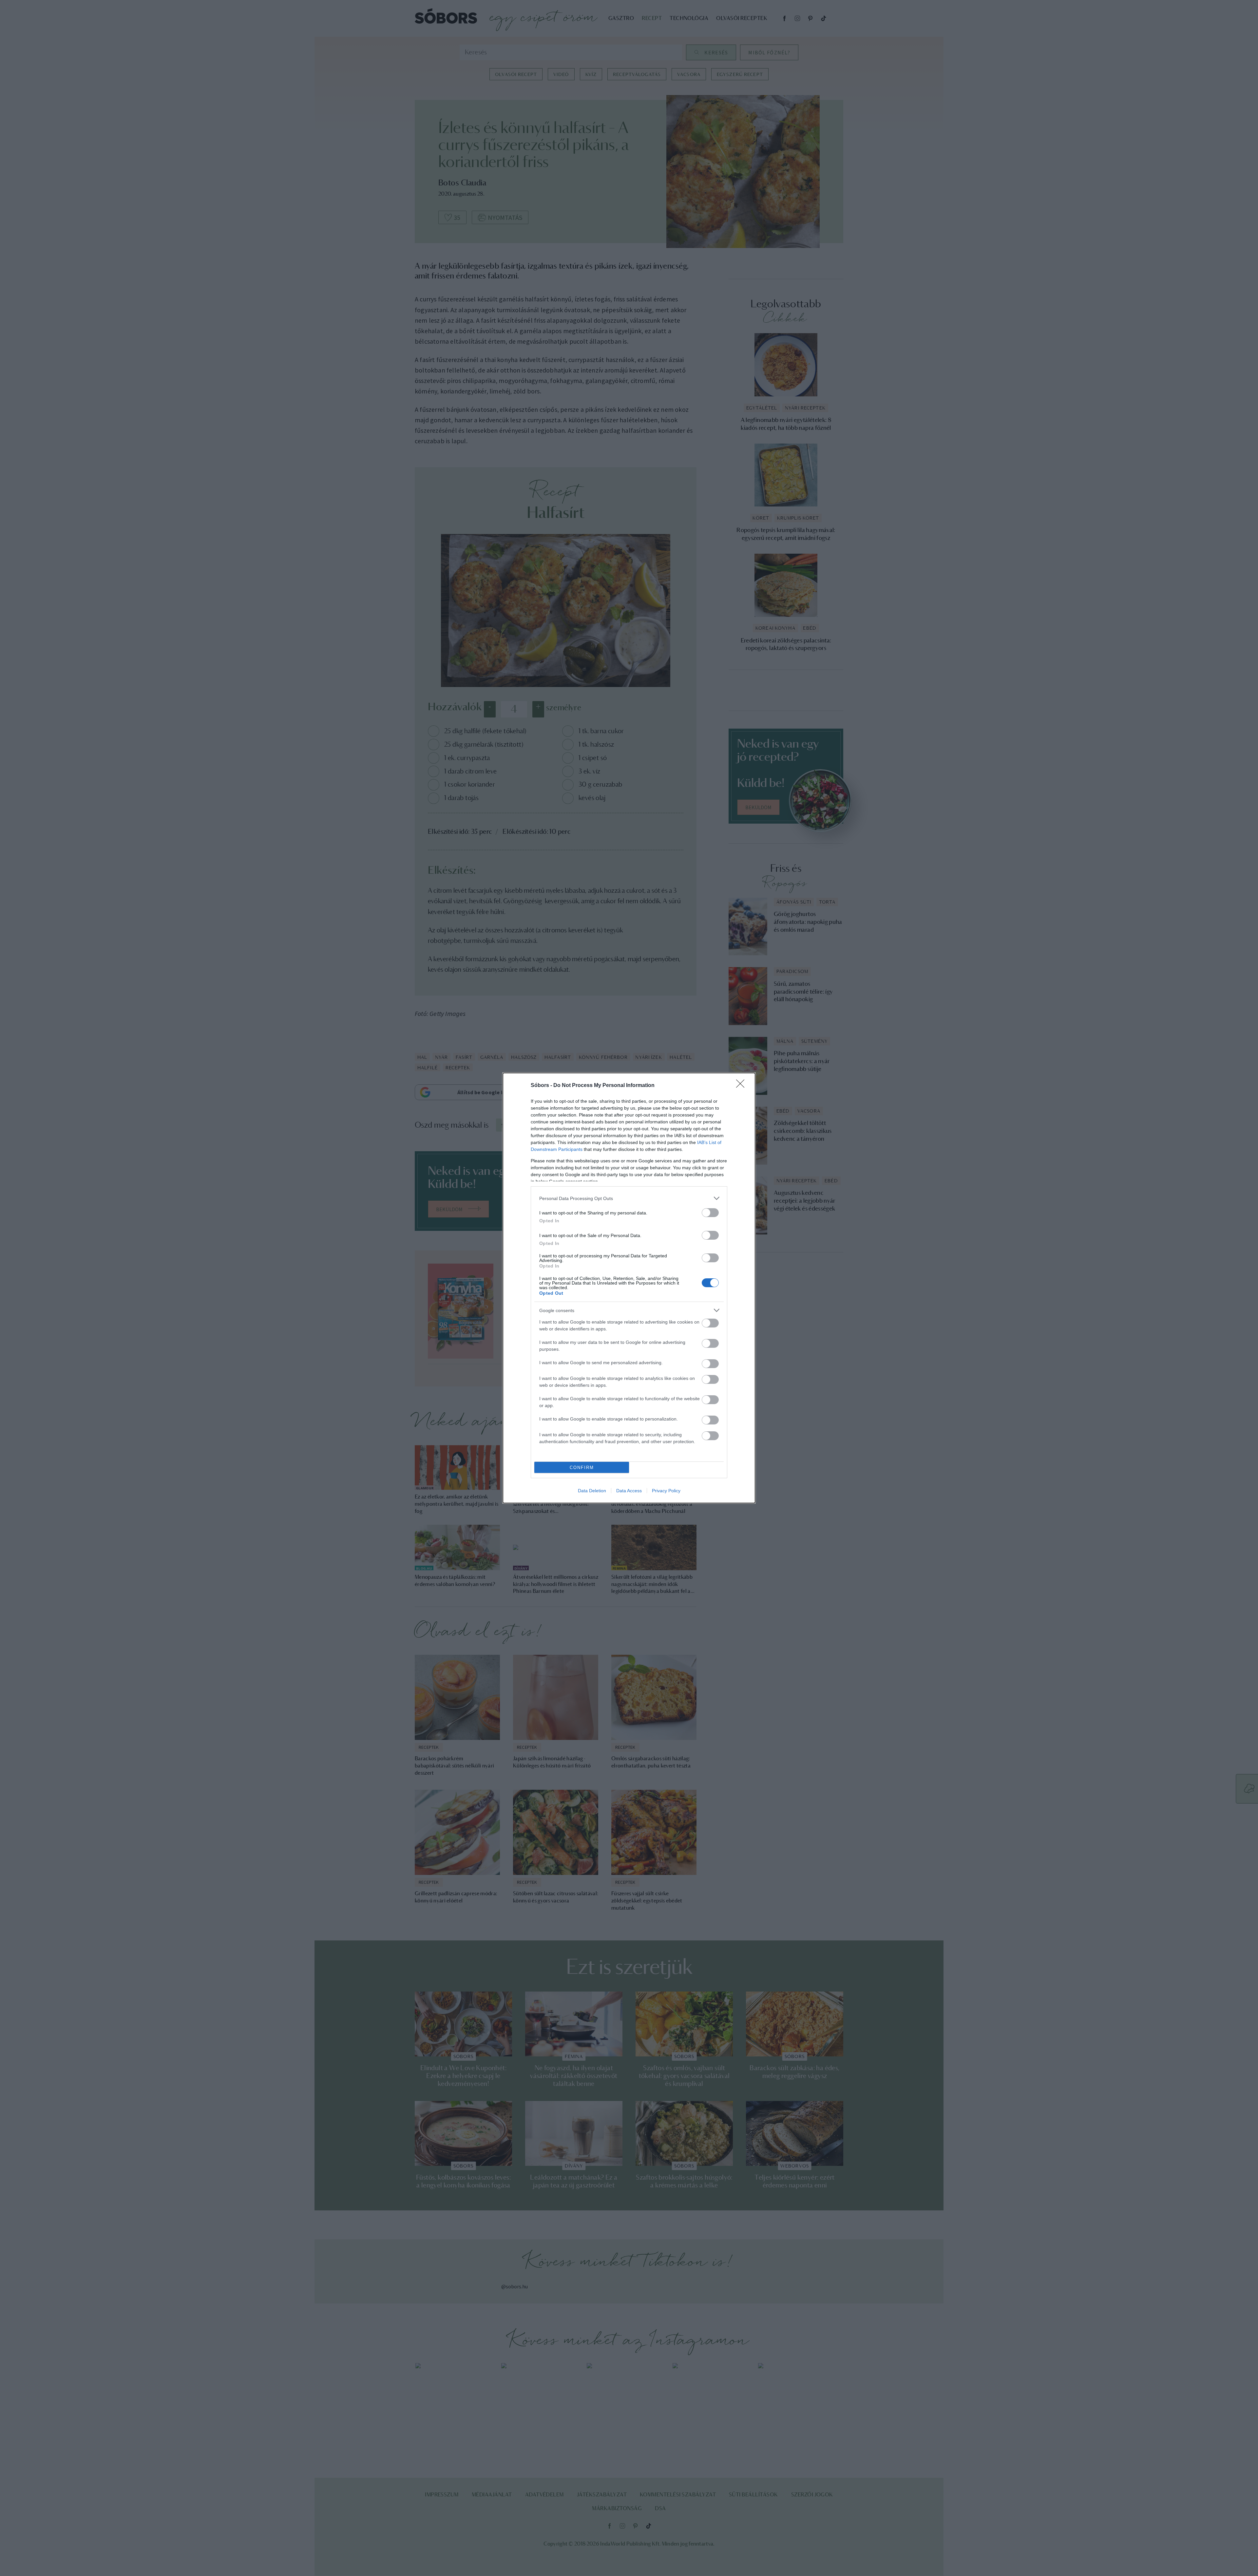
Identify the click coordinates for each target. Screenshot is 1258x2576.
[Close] (742, 1086)
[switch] (710, 1213)
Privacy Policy (666, 1491)
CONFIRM (582, 1468)
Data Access (629, 1491)
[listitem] (629, 1198)
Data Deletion (592, 1491)
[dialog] (629, 1288)
